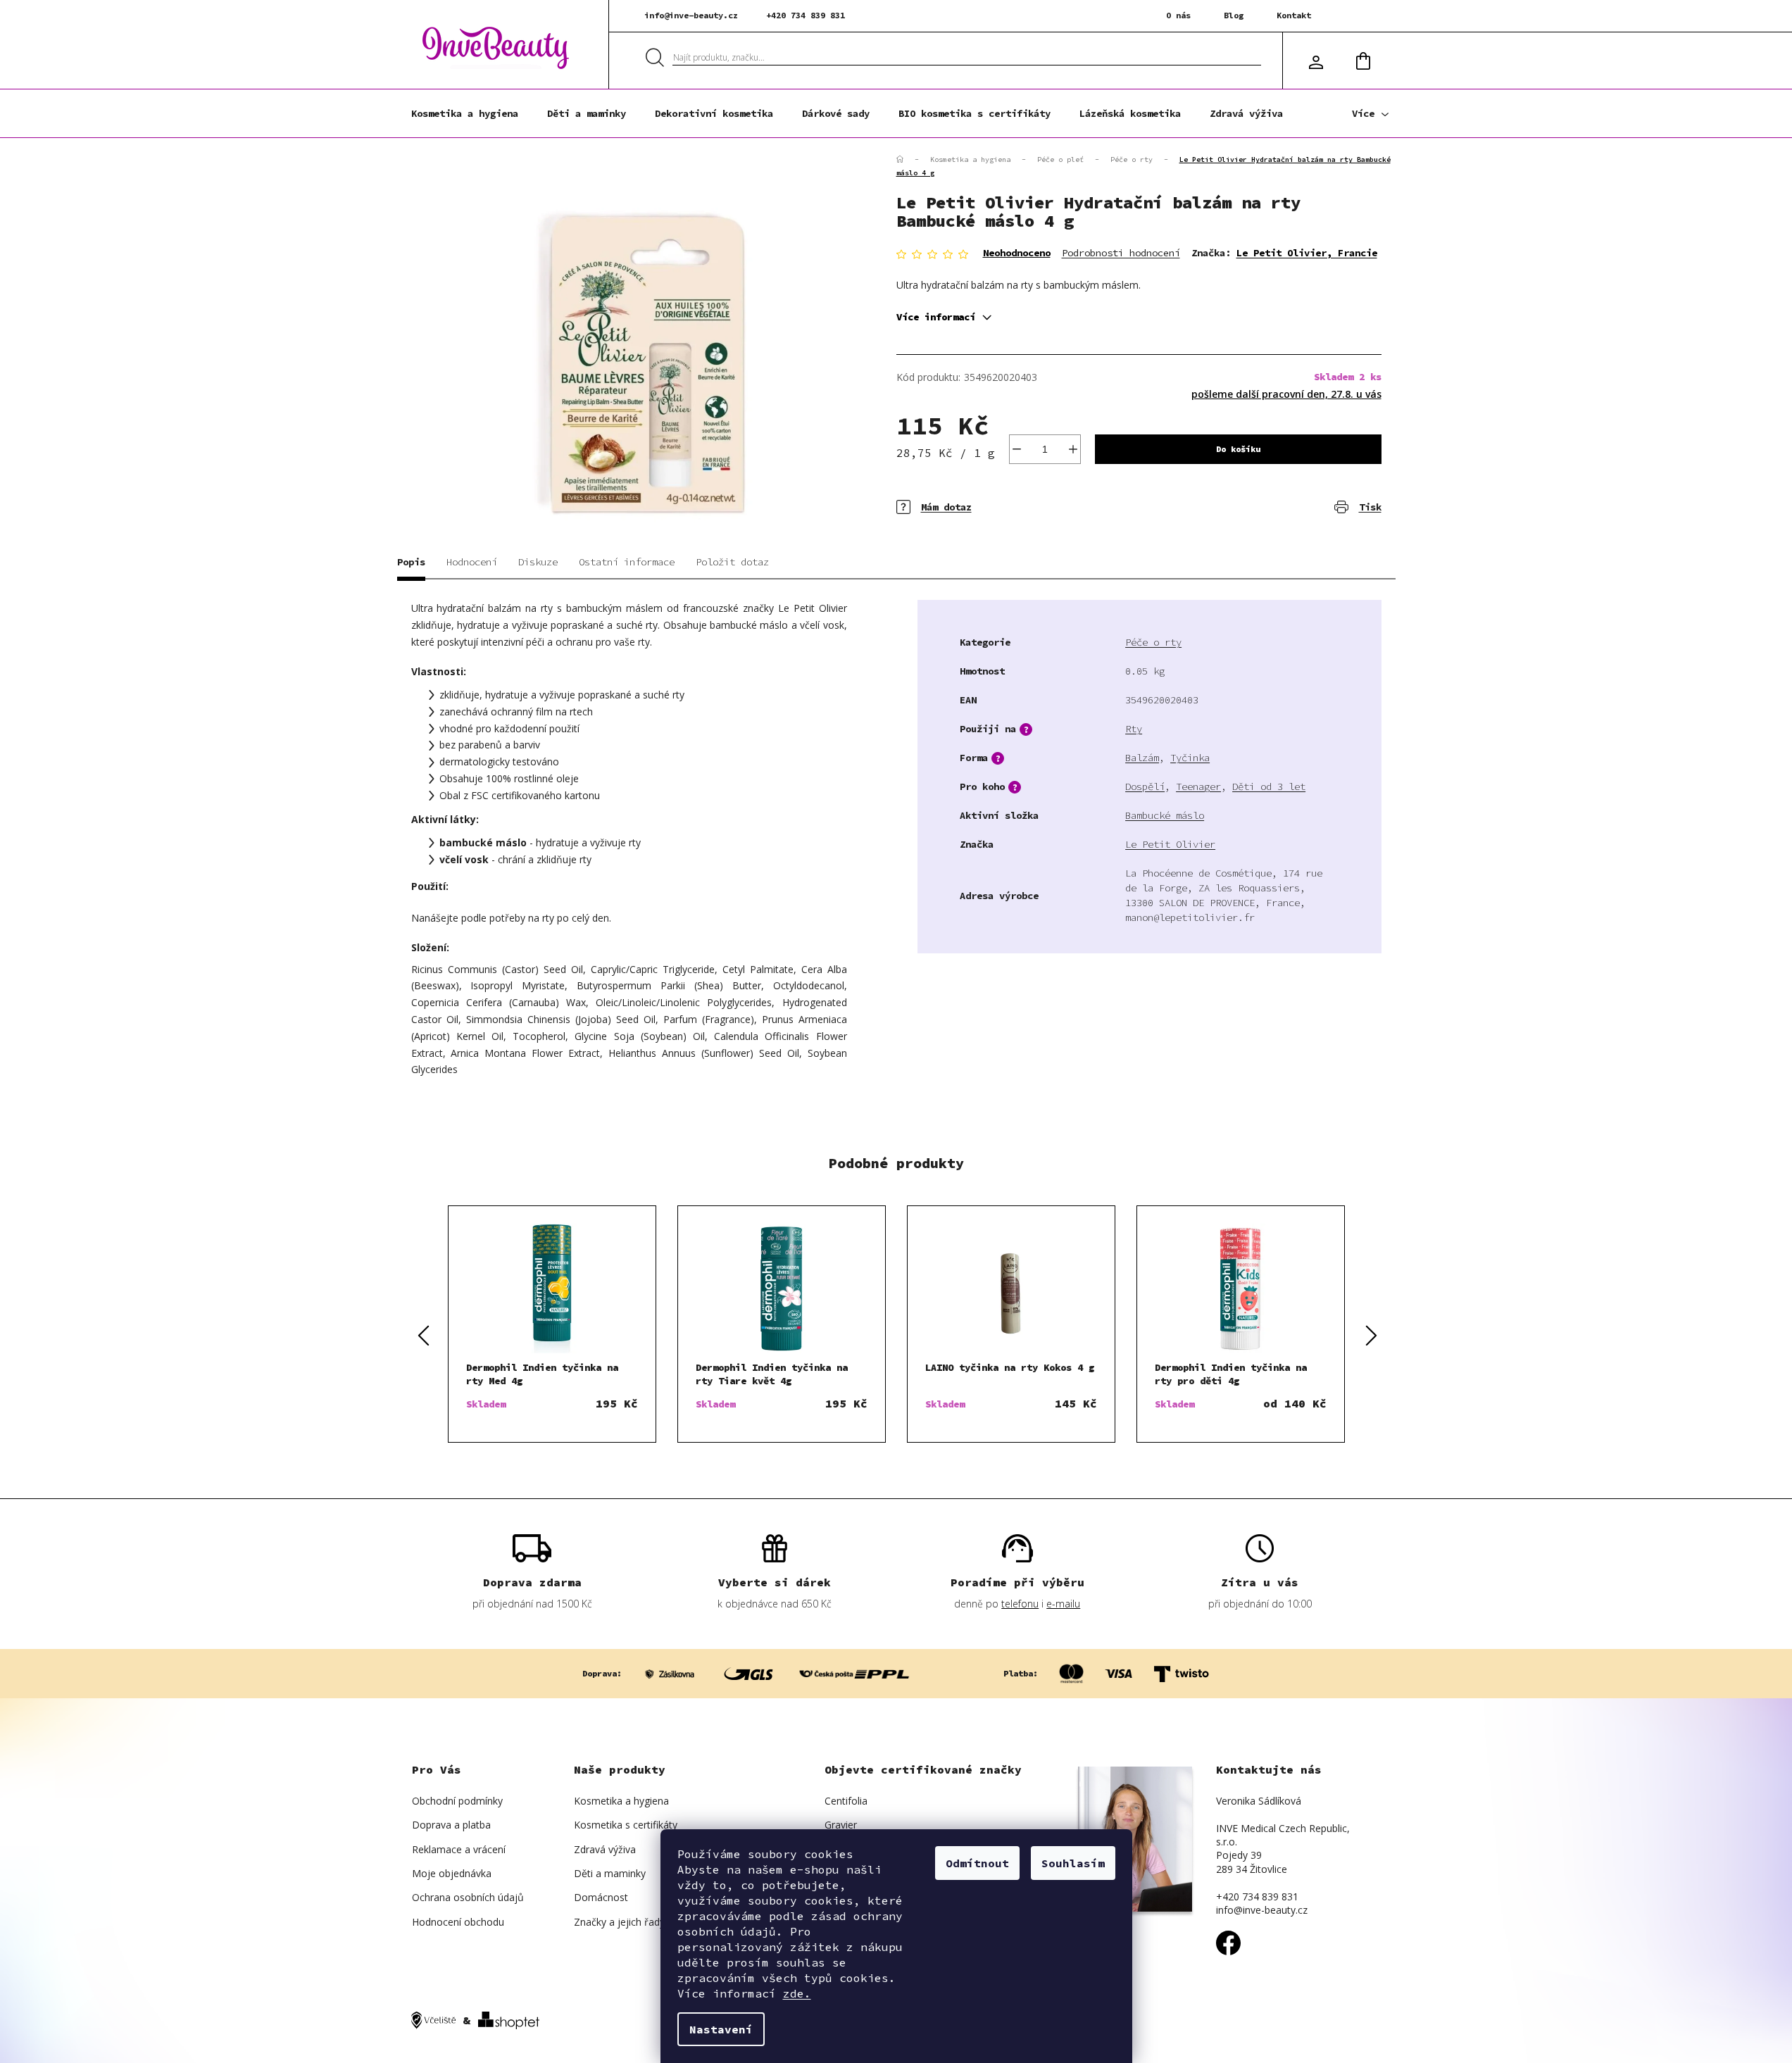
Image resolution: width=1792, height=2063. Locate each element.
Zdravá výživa (605, 1849)
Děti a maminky (610, 1873)
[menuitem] (465, 113)
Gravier (841, 1825)
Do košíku (1238, 449)
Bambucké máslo (1165, 815)
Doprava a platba (451, 1825)
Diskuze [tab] (538, 562)
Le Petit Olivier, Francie (1307, 253)
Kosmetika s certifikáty (626, 1825)
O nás (1178, 15)
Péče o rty (1153, 642)
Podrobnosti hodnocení (1121, 253)
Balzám (1142, 758)
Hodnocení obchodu (458, 1922)
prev (422, 1334)
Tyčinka (1190, 758)
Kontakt (1294, 15)
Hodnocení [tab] (472, 562)
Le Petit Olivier (1170, 844)
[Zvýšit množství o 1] (1073, 449)
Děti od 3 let (1269, 786)
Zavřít (978, 497)
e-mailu (1063, 1604)
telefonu (1020, 1604)
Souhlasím (1073, 1863)
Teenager (1198, 786)
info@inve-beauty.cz (691, 15)
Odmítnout (977, 1863)
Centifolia (846, 1801)
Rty (1134, 729)
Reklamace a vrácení (459, 1849)
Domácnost (601, 1897)
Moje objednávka (452, 1873)
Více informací (936, 317)
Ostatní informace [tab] (627, 562)
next (1370, 1334)
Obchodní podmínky (457, 1801)
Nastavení (721, 2029)
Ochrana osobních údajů (468, 1897)
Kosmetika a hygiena (621, 1801)
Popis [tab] (411, 562)
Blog (1234, 15)
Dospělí (1145, 786)
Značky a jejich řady (619, 1922)
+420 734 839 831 (806, 15)
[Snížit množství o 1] (1017, 449)
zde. (797, 1993)
